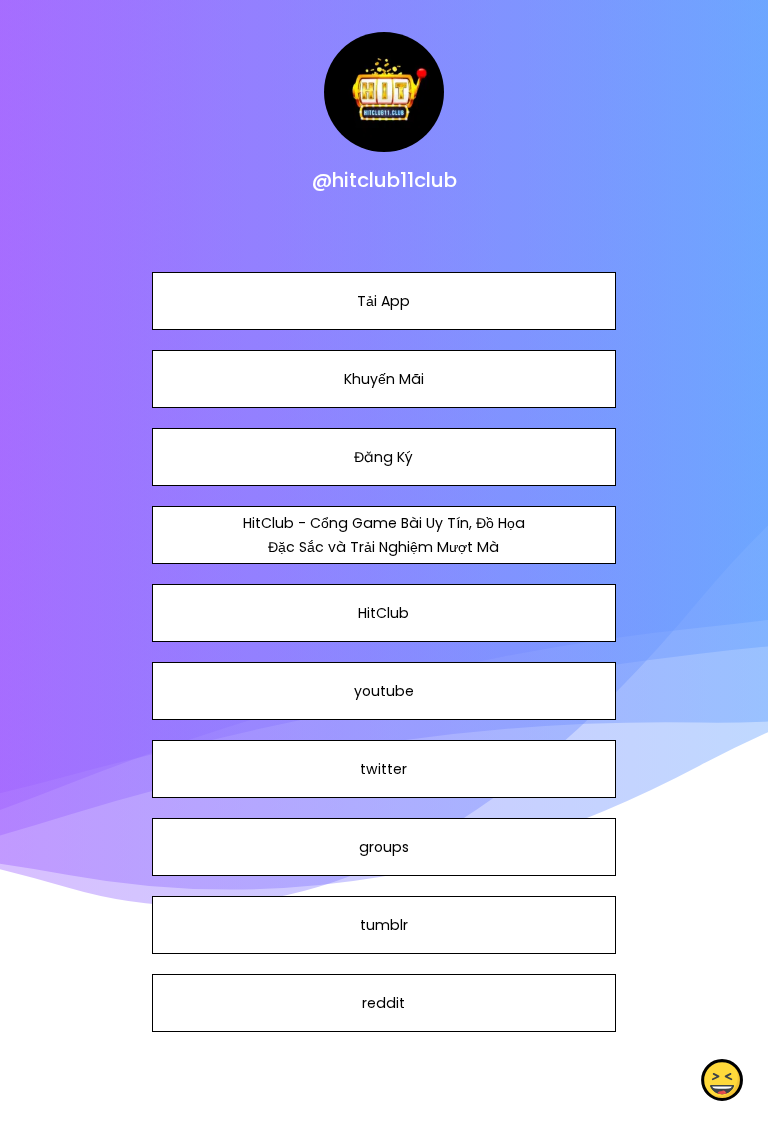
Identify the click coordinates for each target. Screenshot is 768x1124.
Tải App (383, 301)
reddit (383, 1003)
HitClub (383, 613)
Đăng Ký (383, 457)
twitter (383, 769)
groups (384, 847)
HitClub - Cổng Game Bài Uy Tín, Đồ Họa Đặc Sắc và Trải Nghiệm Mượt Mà (384, 535)
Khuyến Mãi (384, 379)
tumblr (384, 925)
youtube (384, 691)
